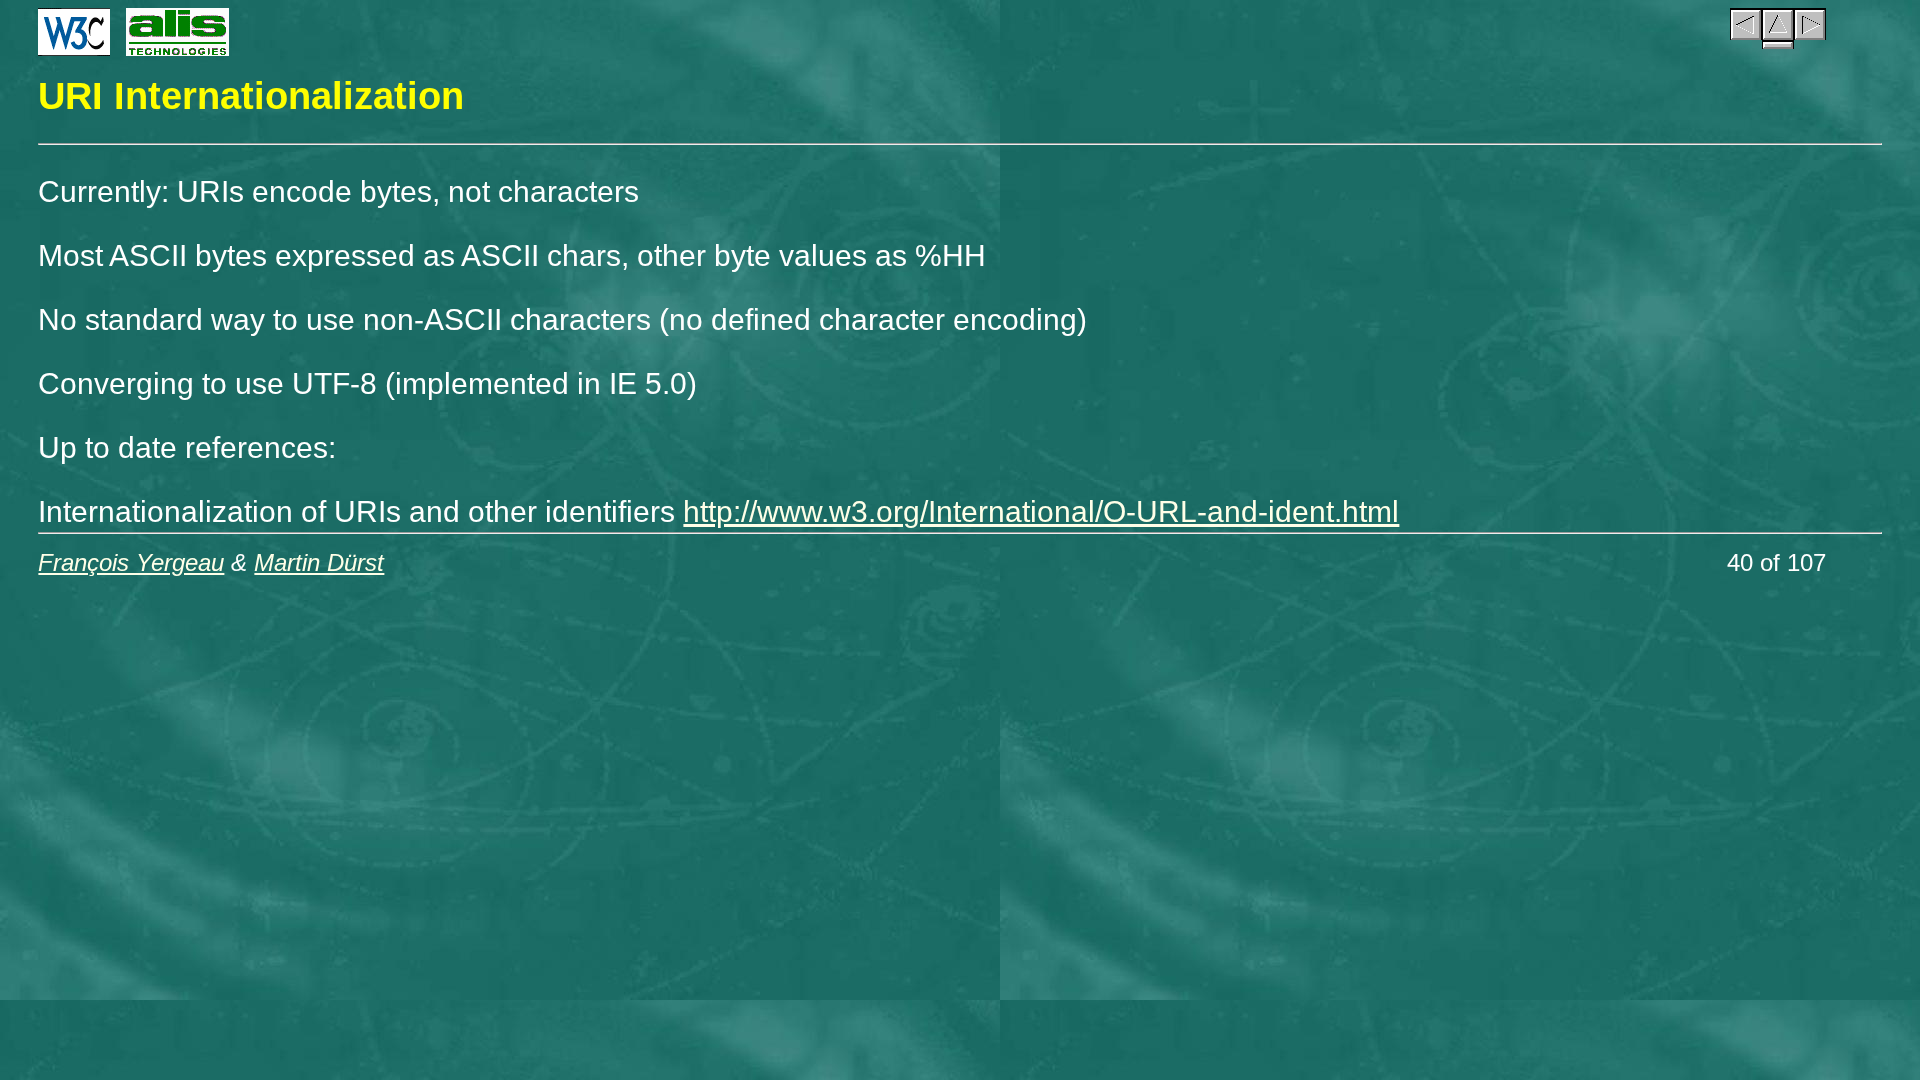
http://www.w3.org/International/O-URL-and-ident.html (1041, 511)
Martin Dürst (319, 562)
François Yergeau (131, 562)
